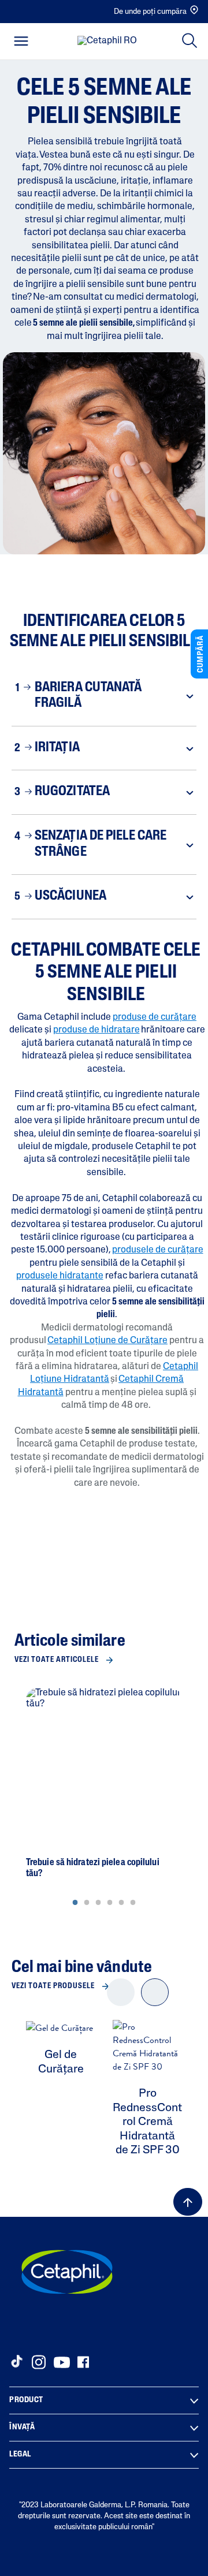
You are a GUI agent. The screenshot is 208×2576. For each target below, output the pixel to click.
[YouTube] (62, 2362)
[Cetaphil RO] (67, 2272)
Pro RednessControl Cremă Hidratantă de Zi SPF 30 (147, 2122)
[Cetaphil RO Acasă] (107, 42)
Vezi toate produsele (53, 1986)
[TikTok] (16, 2361)
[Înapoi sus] (188, 2202)
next (155, 2002)
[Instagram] (39, 2362)
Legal (20, 2454)
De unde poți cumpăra (150, 12)
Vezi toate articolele (57, 1660)
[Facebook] (83, 2362)
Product (26, 2400)
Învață (22, 2427)
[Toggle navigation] (21, 41)
